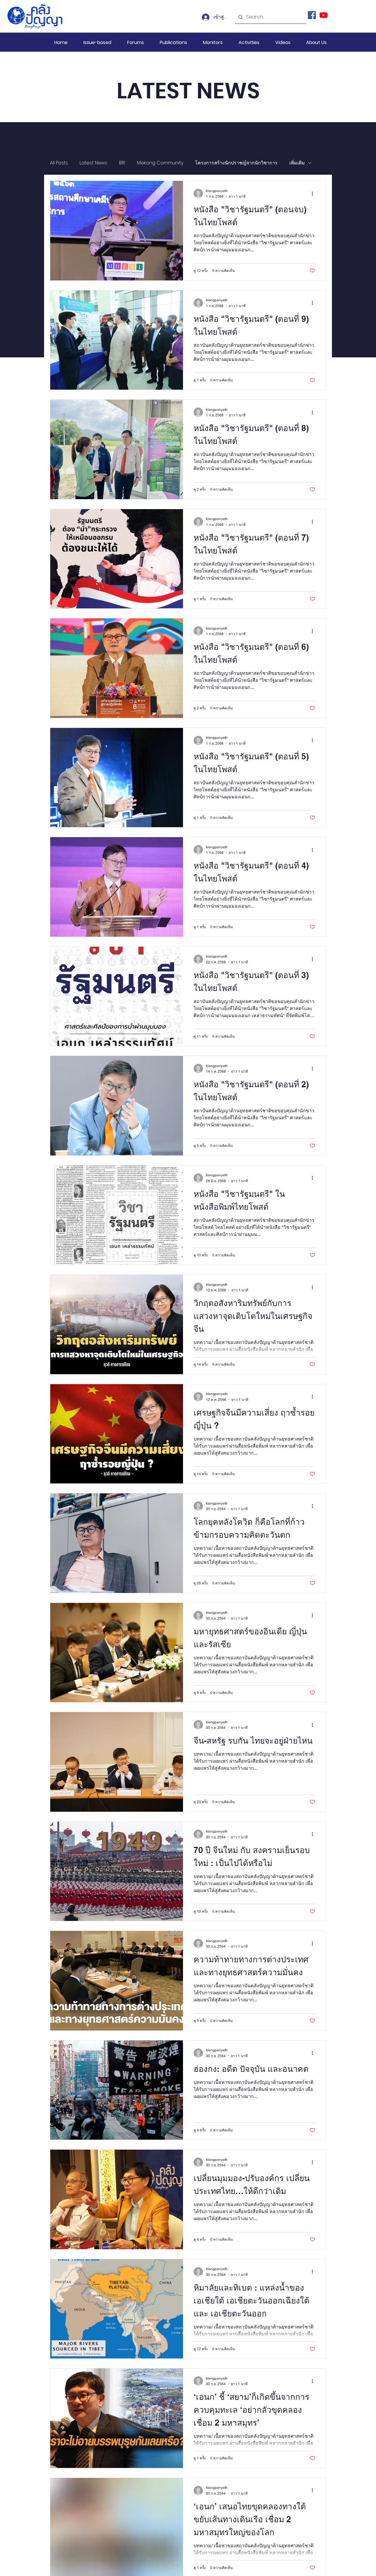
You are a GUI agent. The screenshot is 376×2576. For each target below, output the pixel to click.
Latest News (93, 163)
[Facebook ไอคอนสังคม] (312, 15)
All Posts (59, 163)
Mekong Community (160, 163)
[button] (97, 42)
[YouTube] (324, 15)
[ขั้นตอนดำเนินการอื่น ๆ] (314, 194)
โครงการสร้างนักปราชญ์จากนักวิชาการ (236, 163)
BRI (122, 163)
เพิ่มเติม (297, 163)
